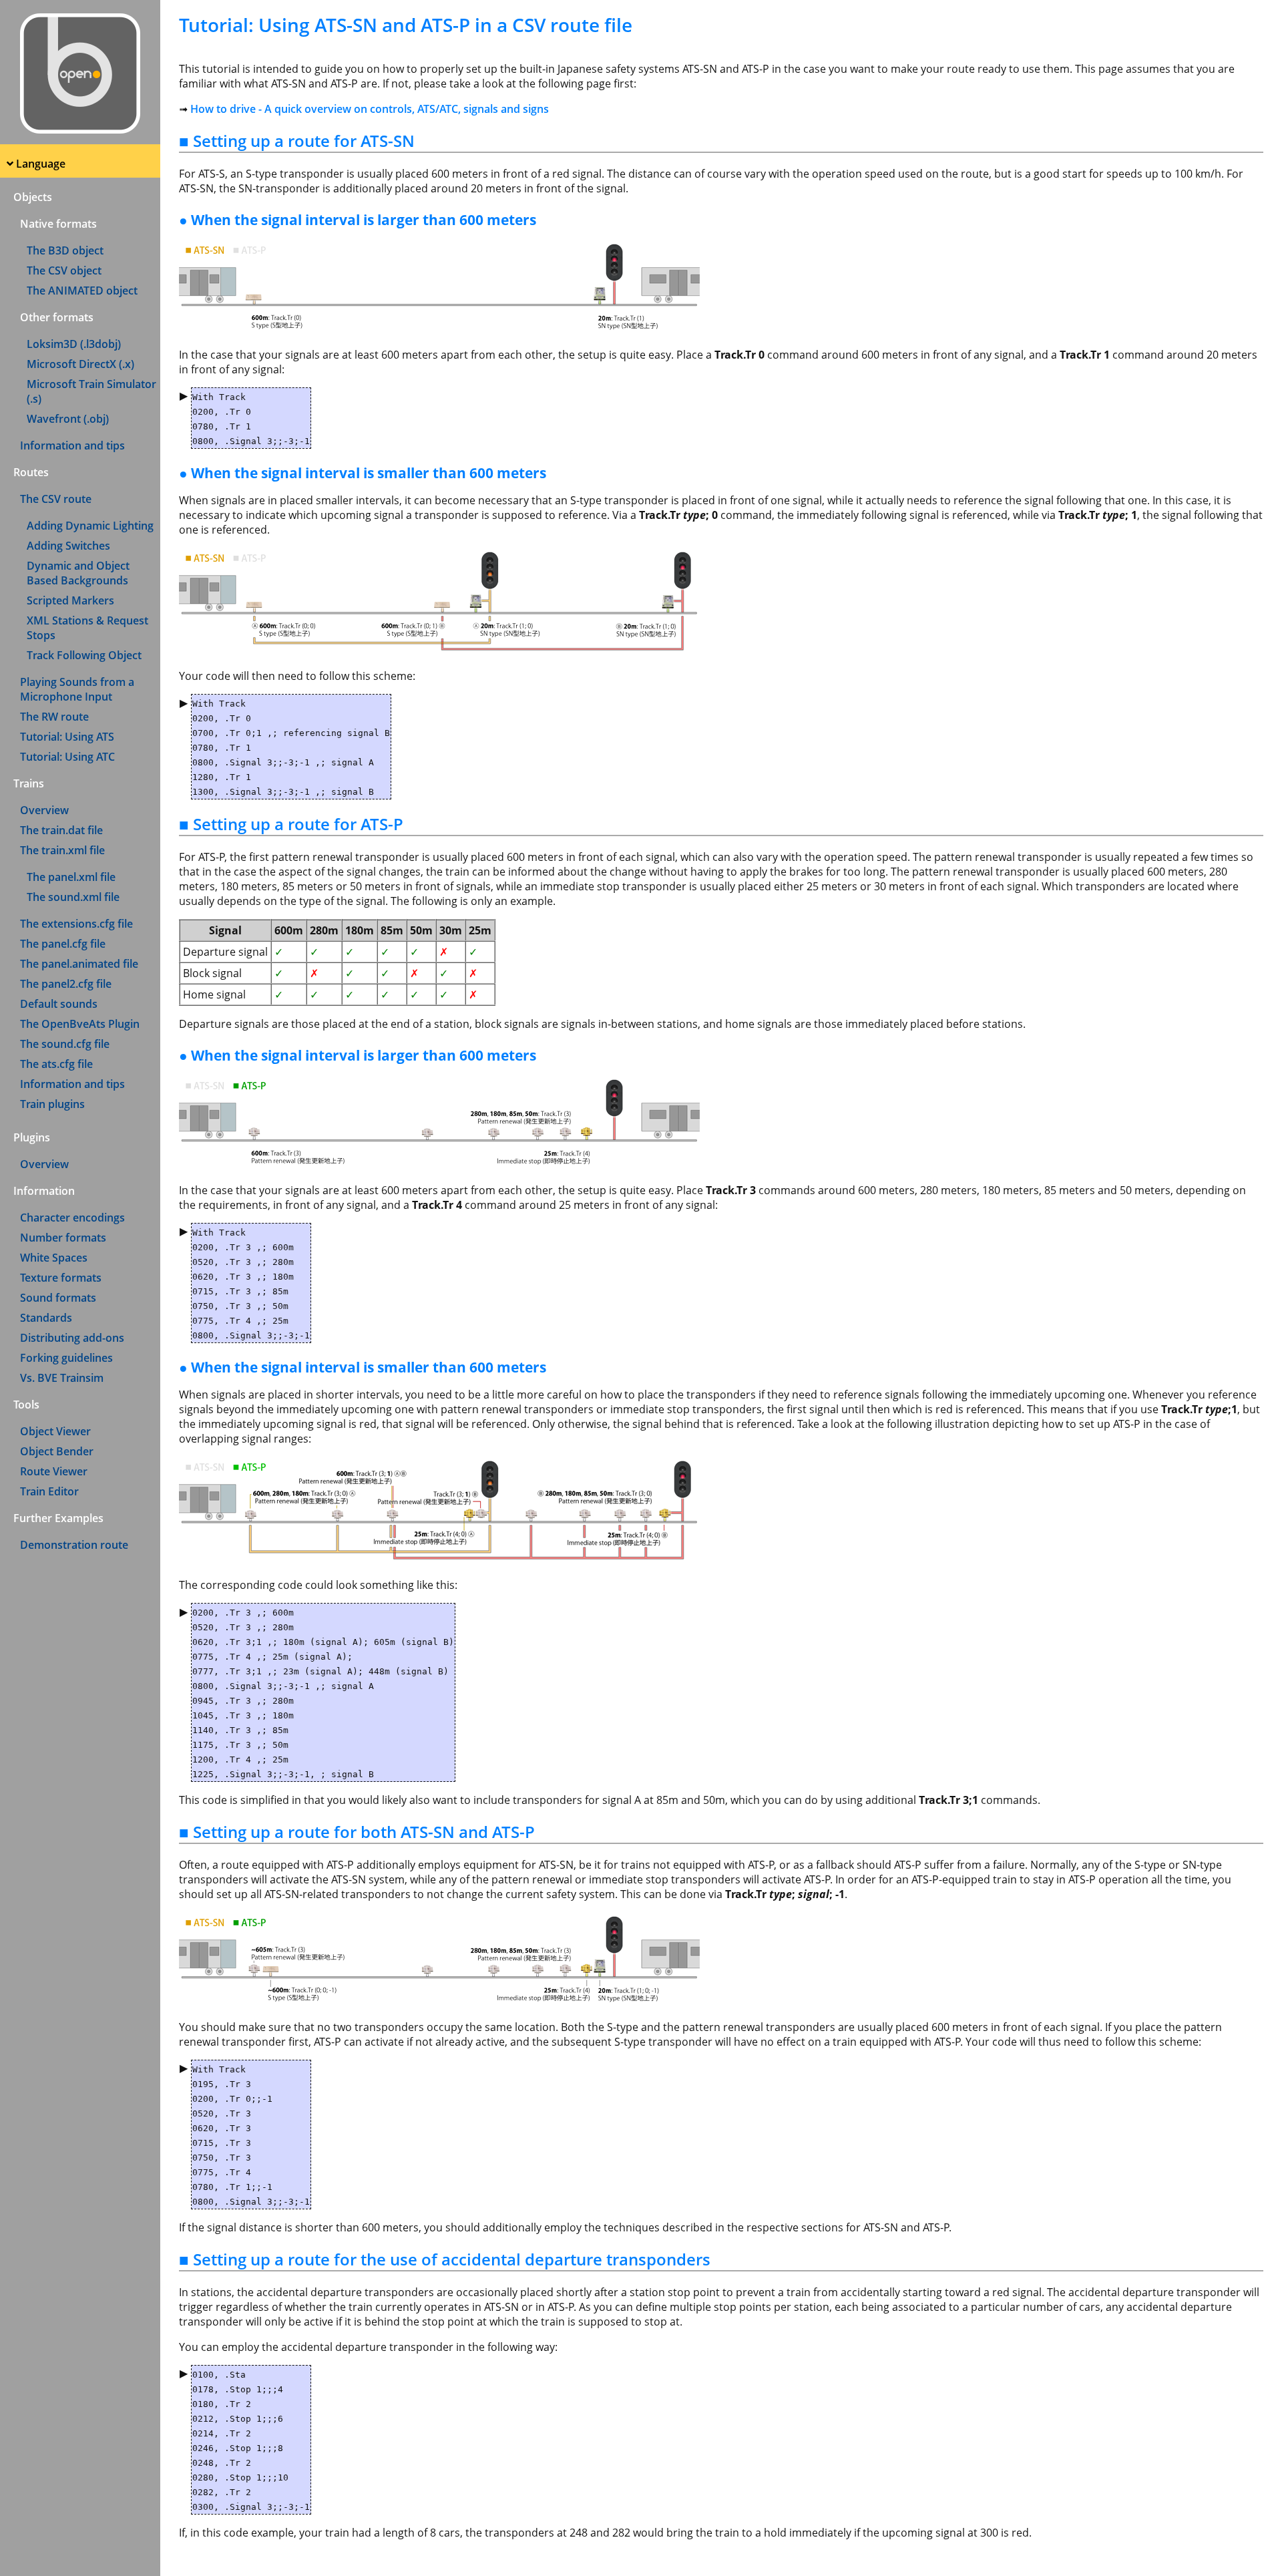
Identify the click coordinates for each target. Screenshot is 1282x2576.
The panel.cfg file (63, 944)
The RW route (54, 717)
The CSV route (56, 499)
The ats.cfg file (56, 1064)
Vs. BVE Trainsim (62, 1378)
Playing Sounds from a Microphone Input (77, 689)
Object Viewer (55, 1431)
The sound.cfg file (65, 1044)
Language (41, 164)
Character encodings (72, 1218)
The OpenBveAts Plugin (80, 1024)
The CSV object (64, 270)
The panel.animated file (79, 964)
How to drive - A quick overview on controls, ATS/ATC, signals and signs (370, 109)
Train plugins (52, 1104)
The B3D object (65, 250)
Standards (46, 1318)
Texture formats (61, 1278)
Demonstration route (74, 1545)
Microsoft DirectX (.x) (80, 364)
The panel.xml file (71, 877)
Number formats (63, 1238)
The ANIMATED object (82, 291)
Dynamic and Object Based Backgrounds (78, 573)
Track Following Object (84, 655)
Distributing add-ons (72, 1338)
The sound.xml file (73, 897)
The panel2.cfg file (66, 984)
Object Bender (57, 1451)
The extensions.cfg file (76, 924)
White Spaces (54, 1258)
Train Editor (49, 1491)
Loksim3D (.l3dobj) (74, 344)
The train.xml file (62, 850)
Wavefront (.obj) (68, 419)
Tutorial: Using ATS (67, 737)
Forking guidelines (66, 1358)
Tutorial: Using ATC (67, 757)
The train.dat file (61, 830)
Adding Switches (68, 546)
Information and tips (72, 445)
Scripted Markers (70, 600)
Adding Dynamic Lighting (90, 526)
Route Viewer (54, 1471)
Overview (44, 810)
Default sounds (59, 1004)
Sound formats (58, 1298)
